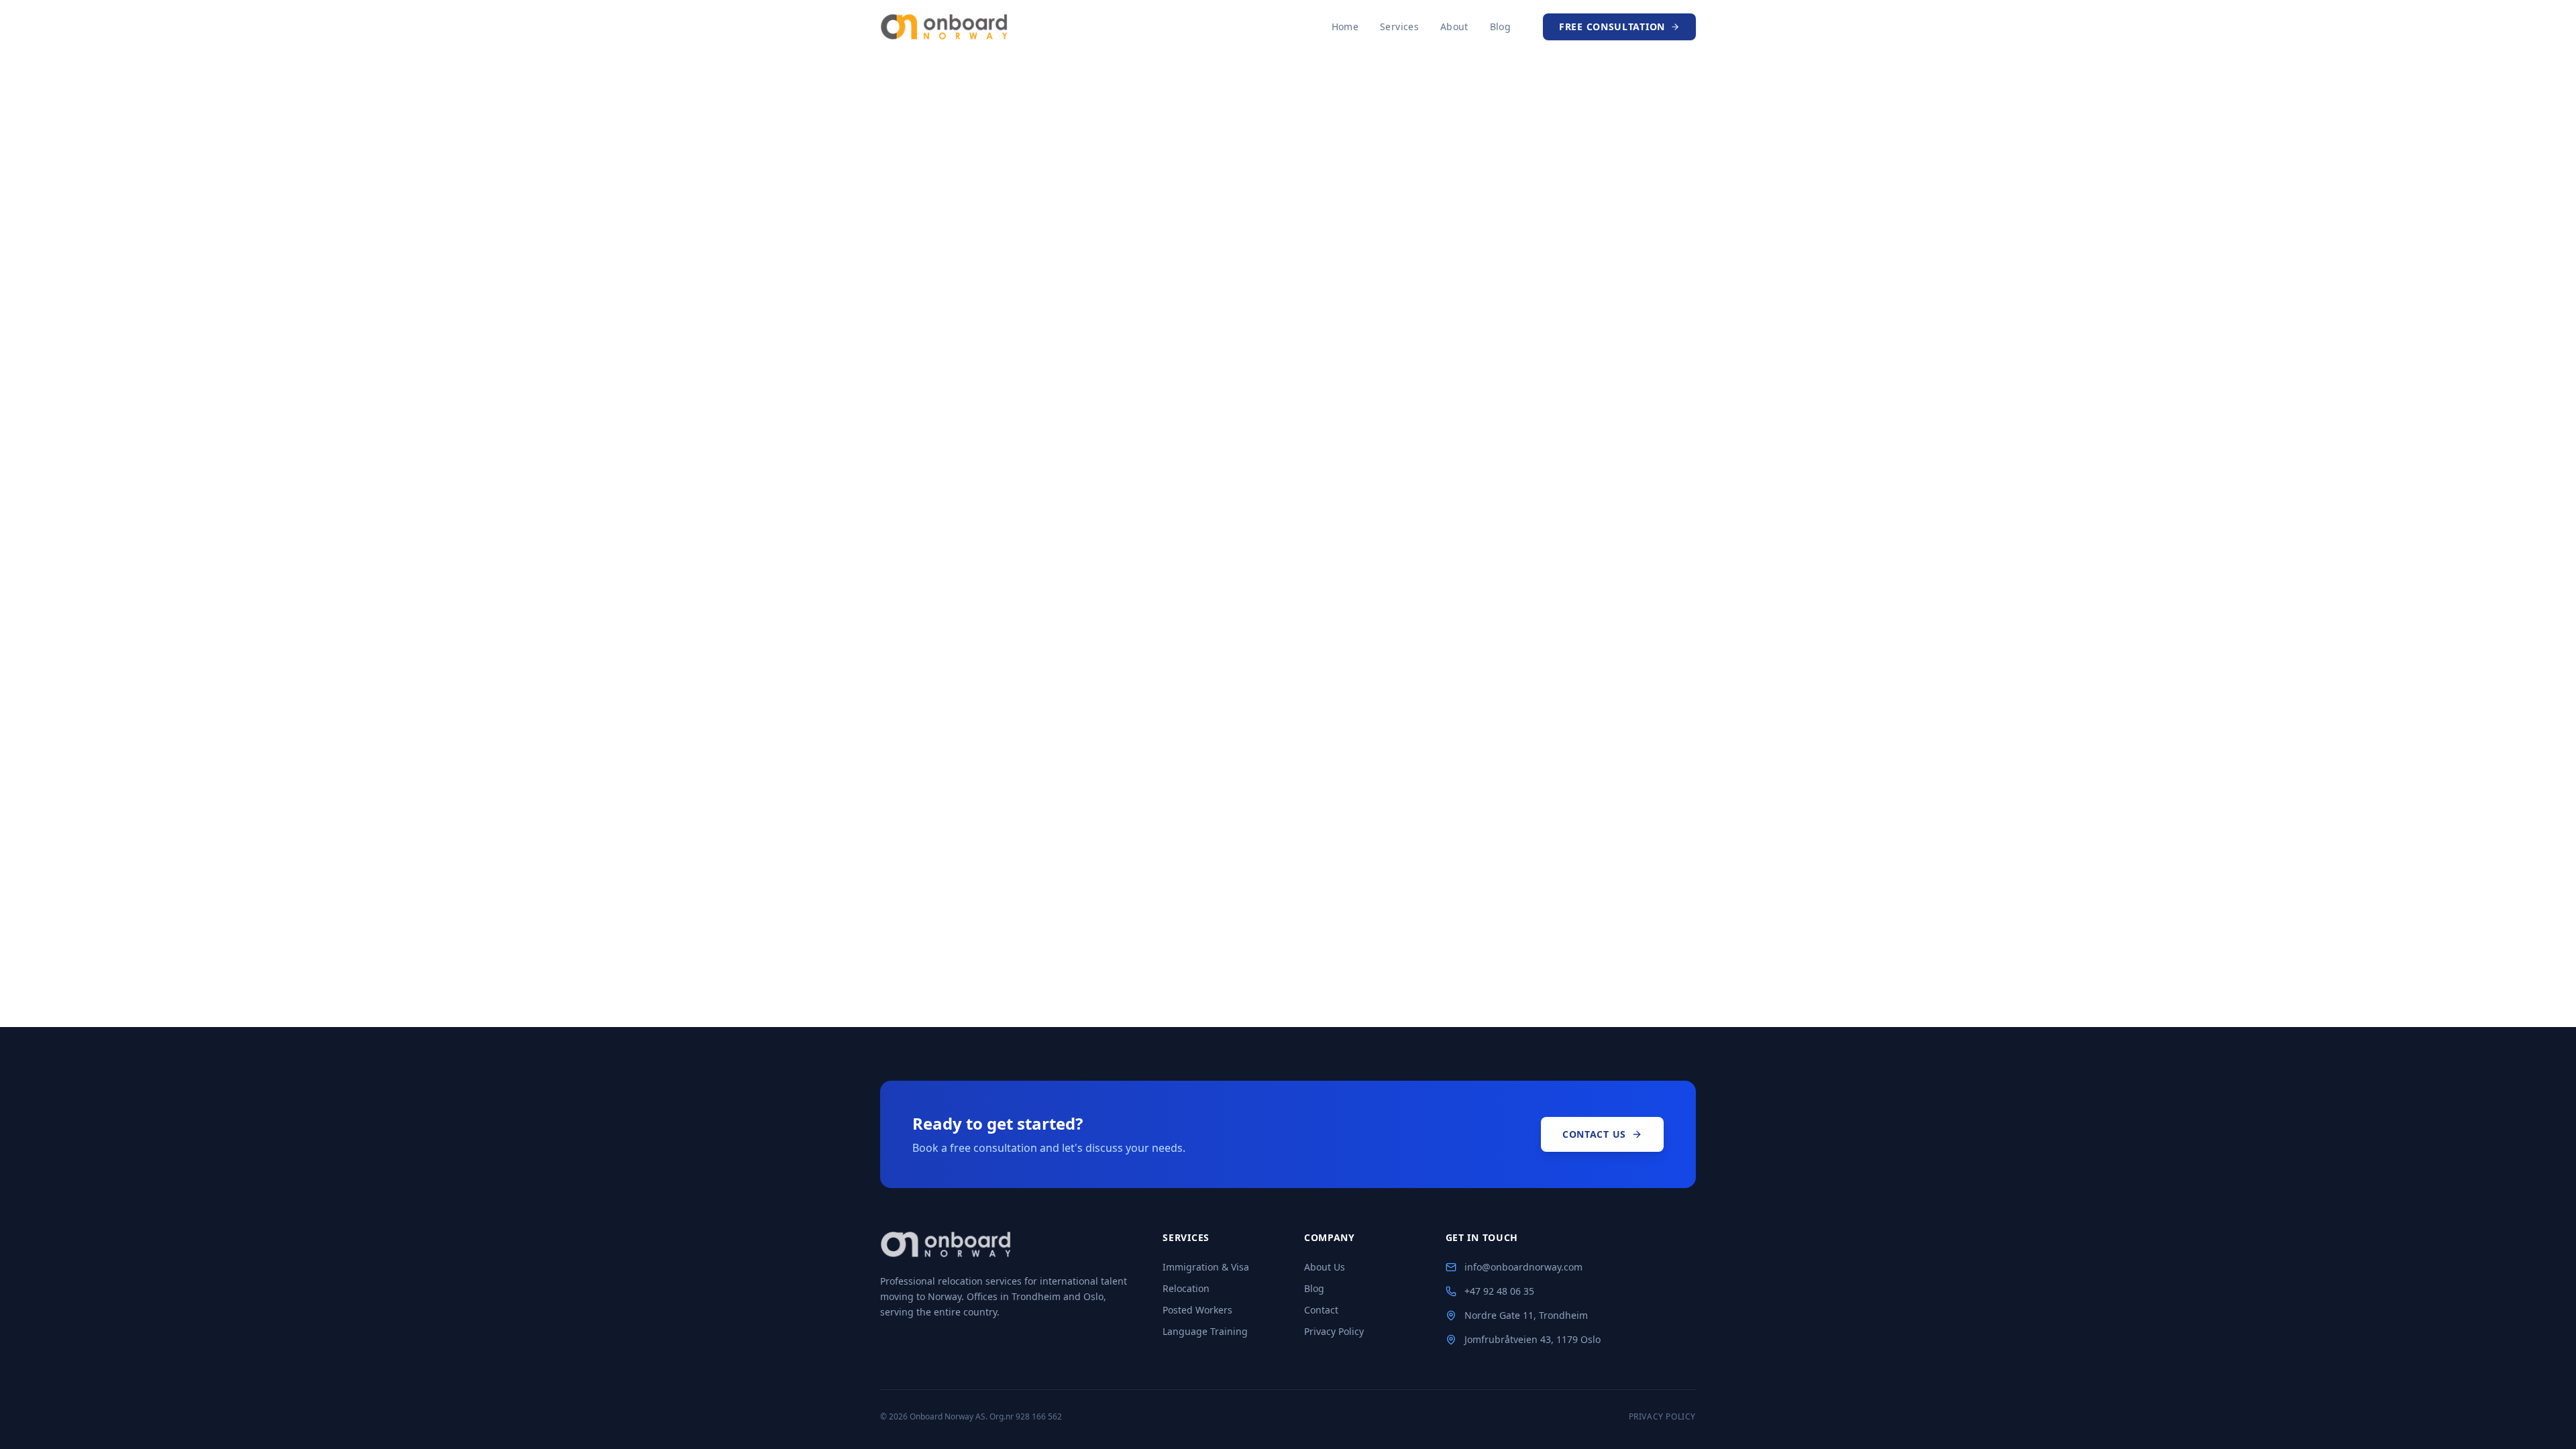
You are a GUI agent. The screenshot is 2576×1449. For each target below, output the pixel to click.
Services (1399, 26)
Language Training (1205, 1331)
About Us (1325, 1267)
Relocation (1186, 1288)
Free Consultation (1612, 26)
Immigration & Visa (1206, 1267)
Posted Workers (1197, 1310)
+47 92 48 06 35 (1499, 1291)
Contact (1321, 1310)
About (1454, 26)
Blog (1500, 26)
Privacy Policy (1334, 1331)
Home (1345, 26)
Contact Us (1594, 1134)
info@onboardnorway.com (1523, 1267)
